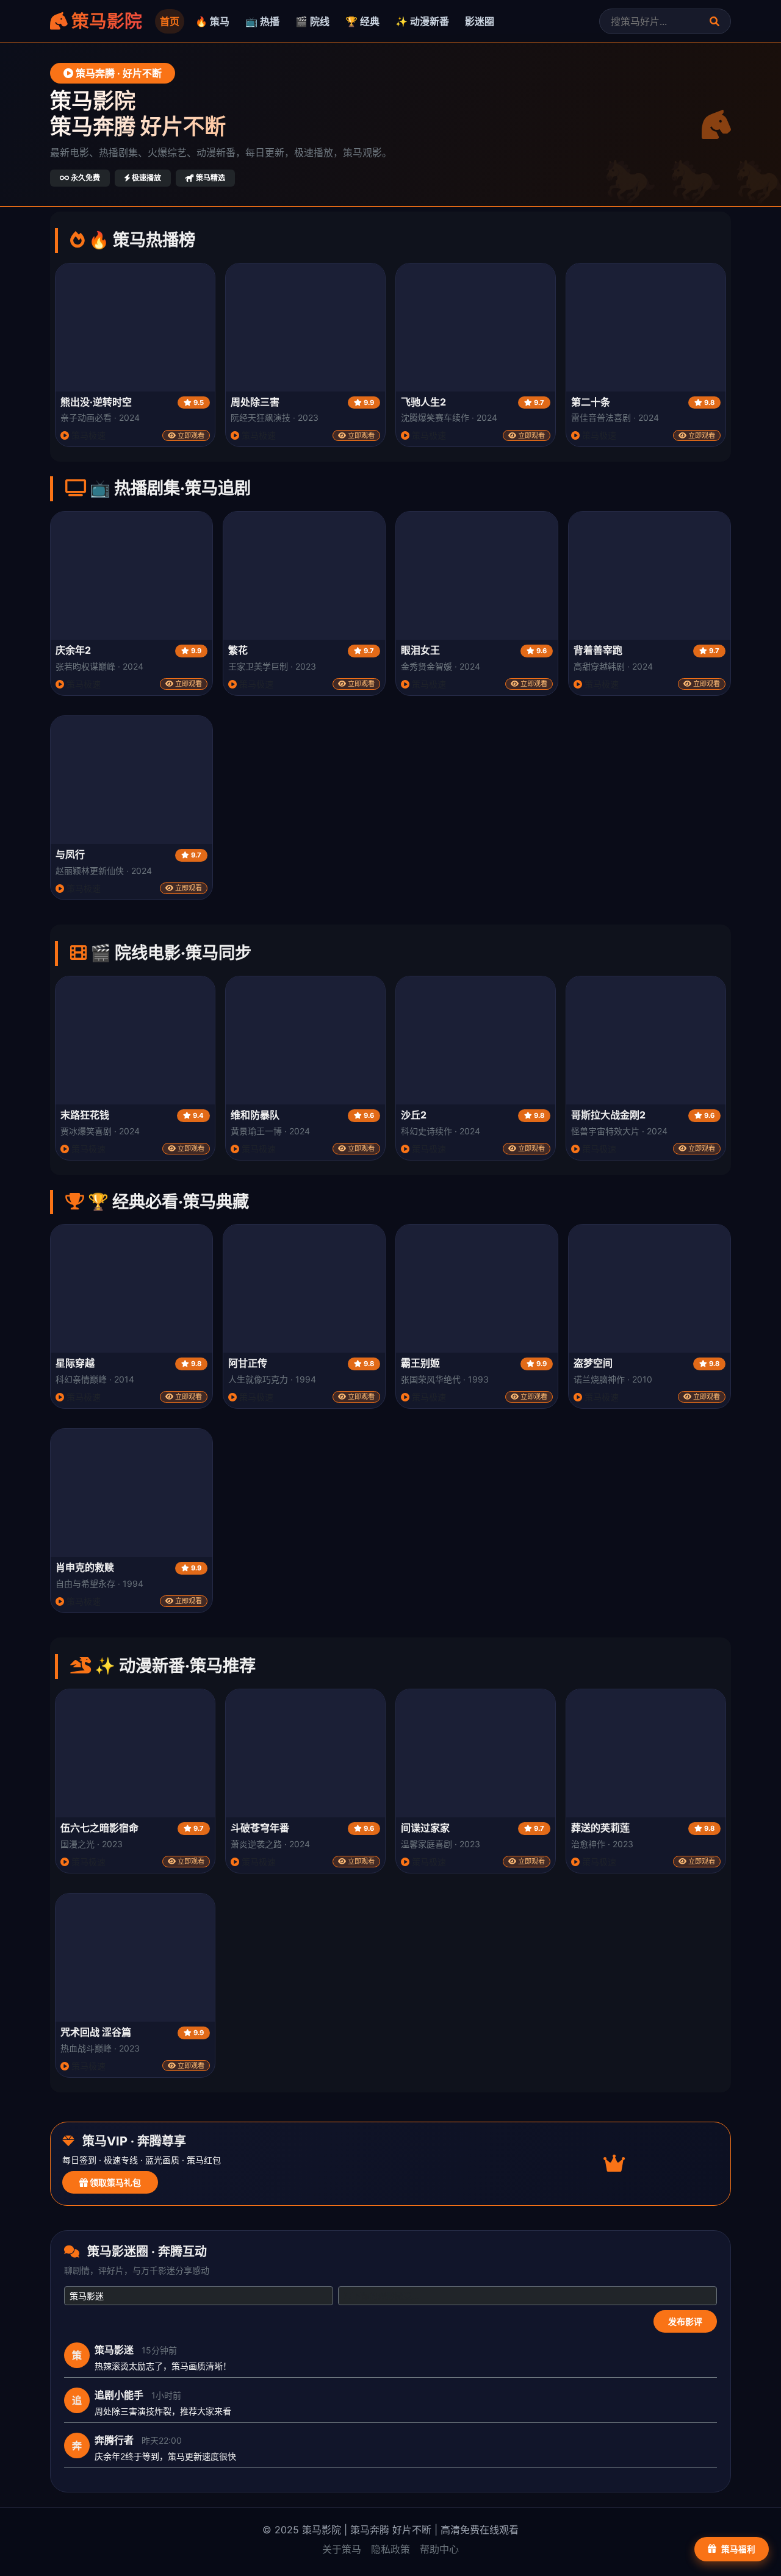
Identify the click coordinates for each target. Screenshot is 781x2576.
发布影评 (685, 2321)
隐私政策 (390, 2549)
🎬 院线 (312, 21)
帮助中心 (439, 2549)
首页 (170, 21)
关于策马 (342, 2549)
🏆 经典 (362, 21)
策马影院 (105, 21)
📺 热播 (262, 21)
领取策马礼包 (114, 2182)
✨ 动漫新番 (422, 21)
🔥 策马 (212, 21)
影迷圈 (480, 21)
